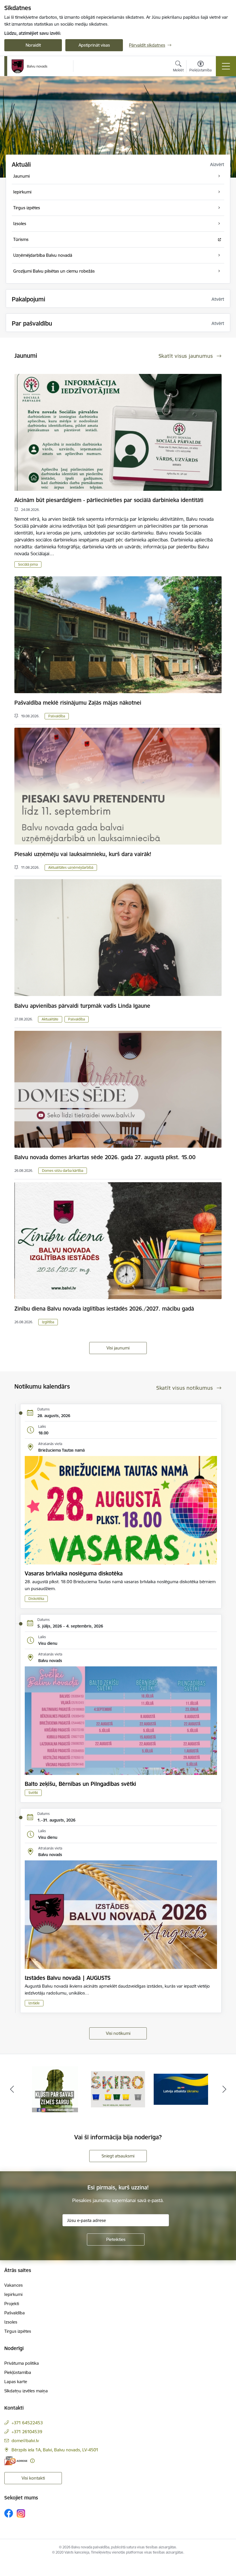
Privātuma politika (22, 2363)
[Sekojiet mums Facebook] (9, 2513)
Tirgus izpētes (18, 2331)
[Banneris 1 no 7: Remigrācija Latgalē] (118, 2089)
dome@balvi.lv (25, 2441)
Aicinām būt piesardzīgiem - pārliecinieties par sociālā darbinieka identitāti (109, 500)
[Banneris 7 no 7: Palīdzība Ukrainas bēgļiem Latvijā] (55, 2089)
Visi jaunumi (118, 1348)
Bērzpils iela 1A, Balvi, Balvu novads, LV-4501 (55, 2450)
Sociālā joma (28, 564)
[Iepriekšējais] (12, 2089)
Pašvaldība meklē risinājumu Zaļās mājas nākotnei (78, 703)
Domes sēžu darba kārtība (63, 1171)
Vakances (14, 2285)
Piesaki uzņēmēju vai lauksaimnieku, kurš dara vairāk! (83, 854)
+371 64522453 (27, 2423)
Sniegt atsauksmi (118, 2156)
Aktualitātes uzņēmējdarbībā (71, 867)
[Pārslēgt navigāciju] (226, 66)
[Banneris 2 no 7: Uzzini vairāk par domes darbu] (181, 2089)
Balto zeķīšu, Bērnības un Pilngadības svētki (80, 1784)
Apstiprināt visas (94, 45)
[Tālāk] (224, 2089)
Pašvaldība (57, 716)
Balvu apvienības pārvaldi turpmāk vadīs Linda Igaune (82, 1006)
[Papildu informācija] (32, 2461)
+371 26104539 (27, 2432)
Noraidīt (33, 45)
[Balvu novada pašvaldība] (29, 66)
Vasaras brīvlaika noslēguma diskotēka (74, 1573)
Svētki (33, 1793)
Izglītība (48, 1322)
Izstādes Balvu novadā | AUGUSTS (68, 1978)
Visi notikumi (118, 2033)
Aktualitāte (50, 1019)
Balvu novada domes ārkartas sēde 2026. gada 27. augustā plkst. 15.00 (105, 1157)
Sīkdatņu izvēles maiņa (26, 2391)
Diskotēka (36, 1599)
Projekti (12, 2304)
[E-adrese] (16, 2461)
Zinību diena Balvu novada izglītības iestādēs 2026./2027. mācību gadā (104, 1309)
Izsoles (11, 2322)
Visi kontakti (33, 2478)
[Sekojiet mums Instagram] (21, 2513)
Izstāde (34, 2003)
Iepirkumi (13, 2294)
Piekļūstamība (18, 2372)
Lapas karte (16, 2382)
